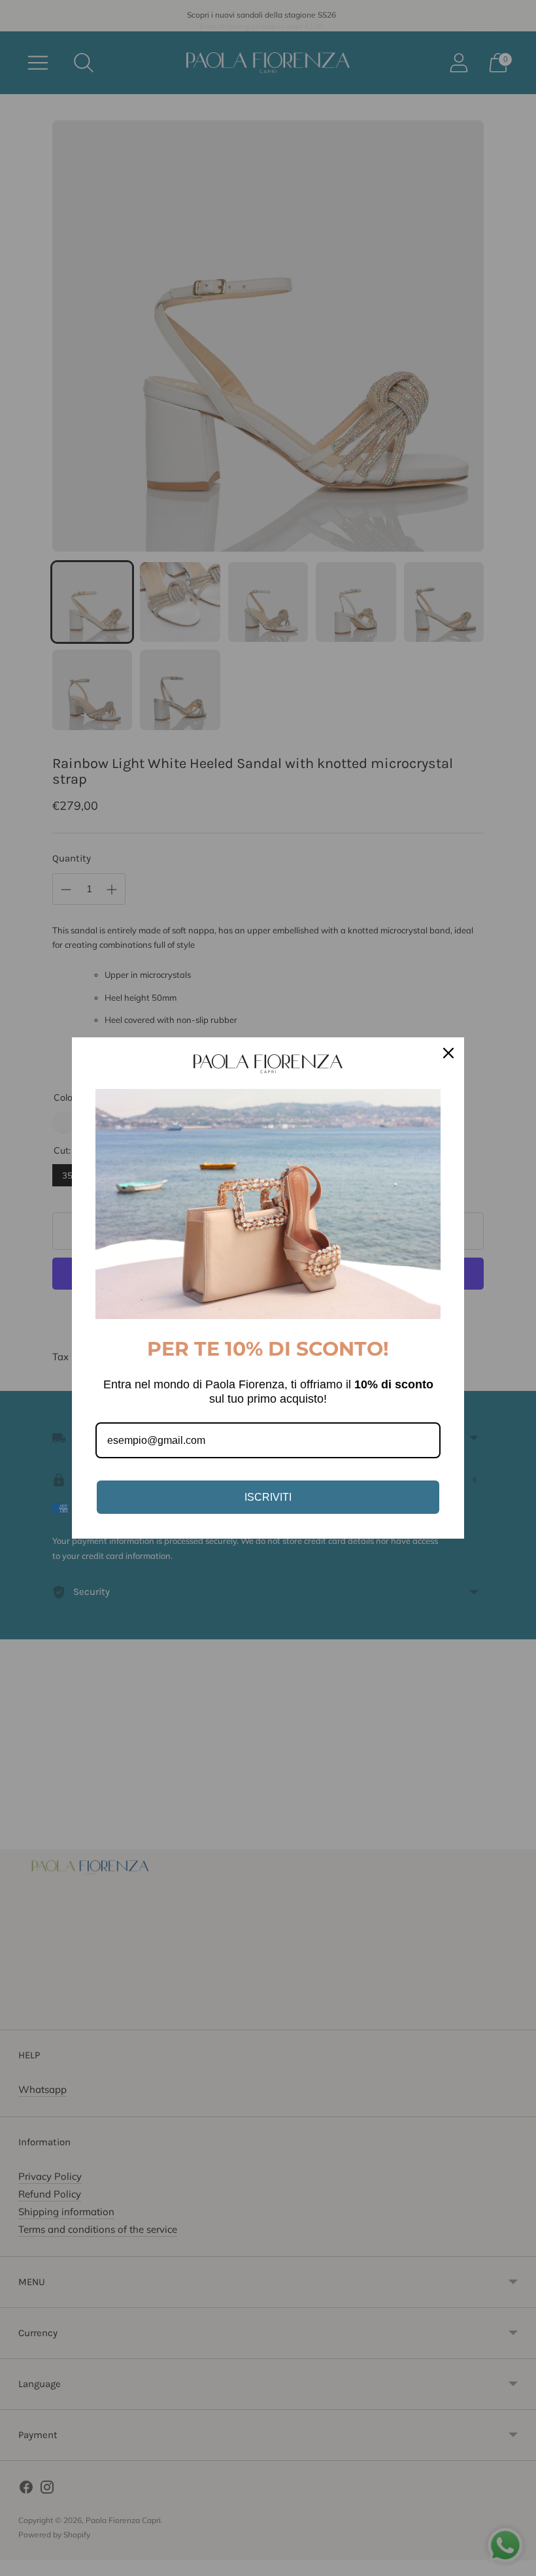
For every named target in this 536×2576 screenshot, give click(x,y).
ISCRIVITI (268, 1497)
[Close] (448, 1053)
